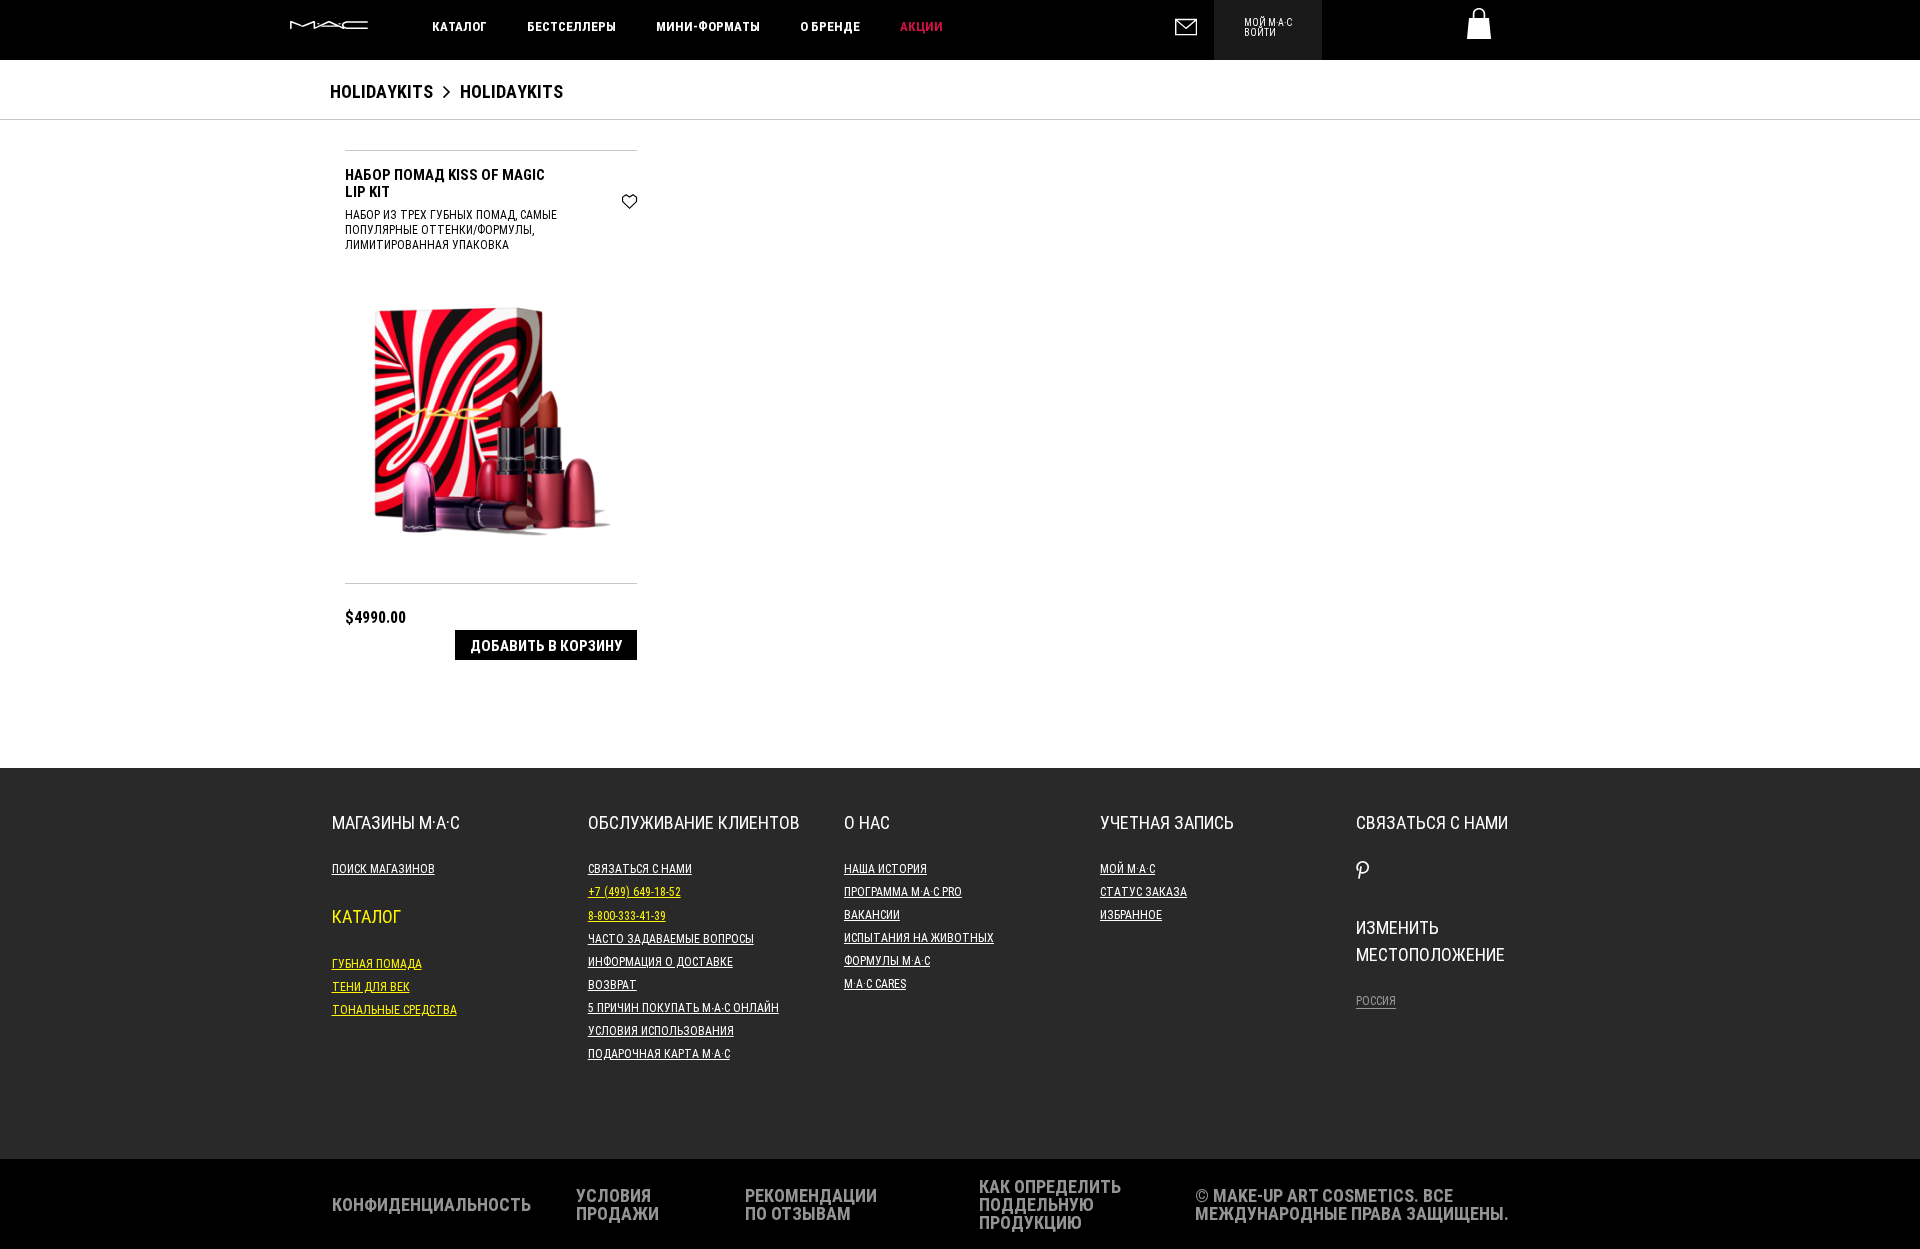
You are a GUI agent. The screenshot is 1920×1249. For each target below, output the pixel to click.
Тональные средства (394, 1009)
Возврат (612, 984)
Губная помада (377, 963)
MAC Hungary (329, 25)
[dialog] (491, 182)
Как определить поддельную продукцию (1050, 1204)
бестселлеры (571, 26)
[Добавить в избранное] (629, 199)
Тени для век (371, 986)
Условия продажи (617, 1204)
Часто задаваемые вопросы (671, 938)
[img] (485, 419)
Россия (1376, 1000)
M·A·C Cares (875, 983)
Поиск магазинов (383, 868)
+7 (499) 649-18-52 (634, 891)
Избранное (1131, 914)
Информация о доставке (660, 961)
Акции (921, 26)
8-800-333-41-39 (627, 915)
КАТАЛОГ (459, 26)
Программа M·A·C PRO (903, 891)
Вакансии (872, 914)
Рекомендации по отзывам (811, 1204)
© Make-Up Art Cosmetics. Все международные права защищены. (1352, 1204)
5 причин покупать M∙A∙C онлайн (683, 1007)
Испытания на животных (919, 937)
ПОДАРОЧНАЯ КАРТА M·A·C (659, 1053)
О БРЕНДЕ (830, 26)
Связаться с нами (640, 868)
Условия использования (661, 1030)
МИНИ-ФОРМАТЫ (708, 26)
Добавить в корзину (546, 645)
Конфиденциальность (431, 1204)
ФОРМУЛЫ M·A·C (887, 960)
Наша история (885, 868)
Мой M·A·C (1127, 868)
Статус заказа (1143, 891)
